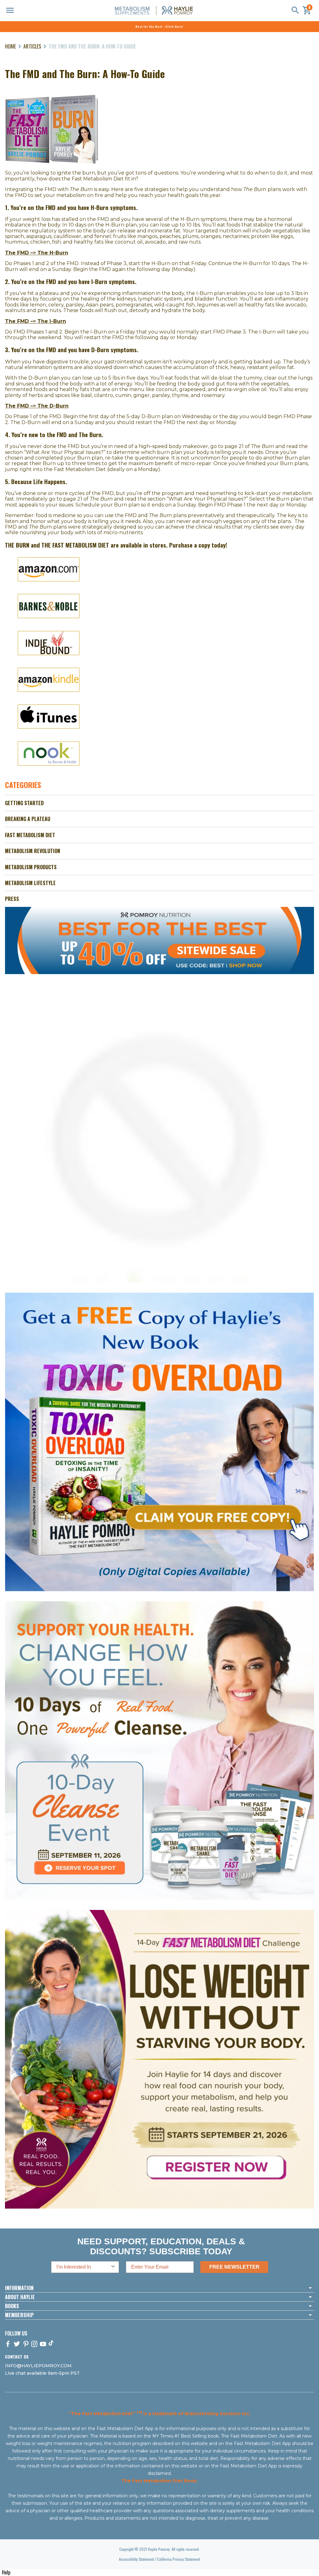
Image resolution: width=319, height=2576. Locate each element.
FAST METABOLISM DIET (30, 835)
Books (12, 2306)
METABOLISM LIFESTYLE (30, 883)
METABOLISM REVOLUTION (33, 851)
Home (10, 46)
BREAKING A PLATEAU (28, 819)
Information (19, 2288)
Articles (32, 46)
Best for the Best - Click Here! (159, 26)
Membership (19, 2315)
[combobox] (83, 2267)
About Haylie (20, 2297)
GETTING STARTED (24, 803)
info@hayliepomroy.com (38, 2366)
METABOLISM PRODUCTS (31, 867)
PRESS (12, 899)
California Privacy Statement (179, 2559)
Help (6, 2572)
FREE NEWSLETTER (234, 2267)
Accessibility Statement (136, 2559)
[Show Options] (113, 2267)
